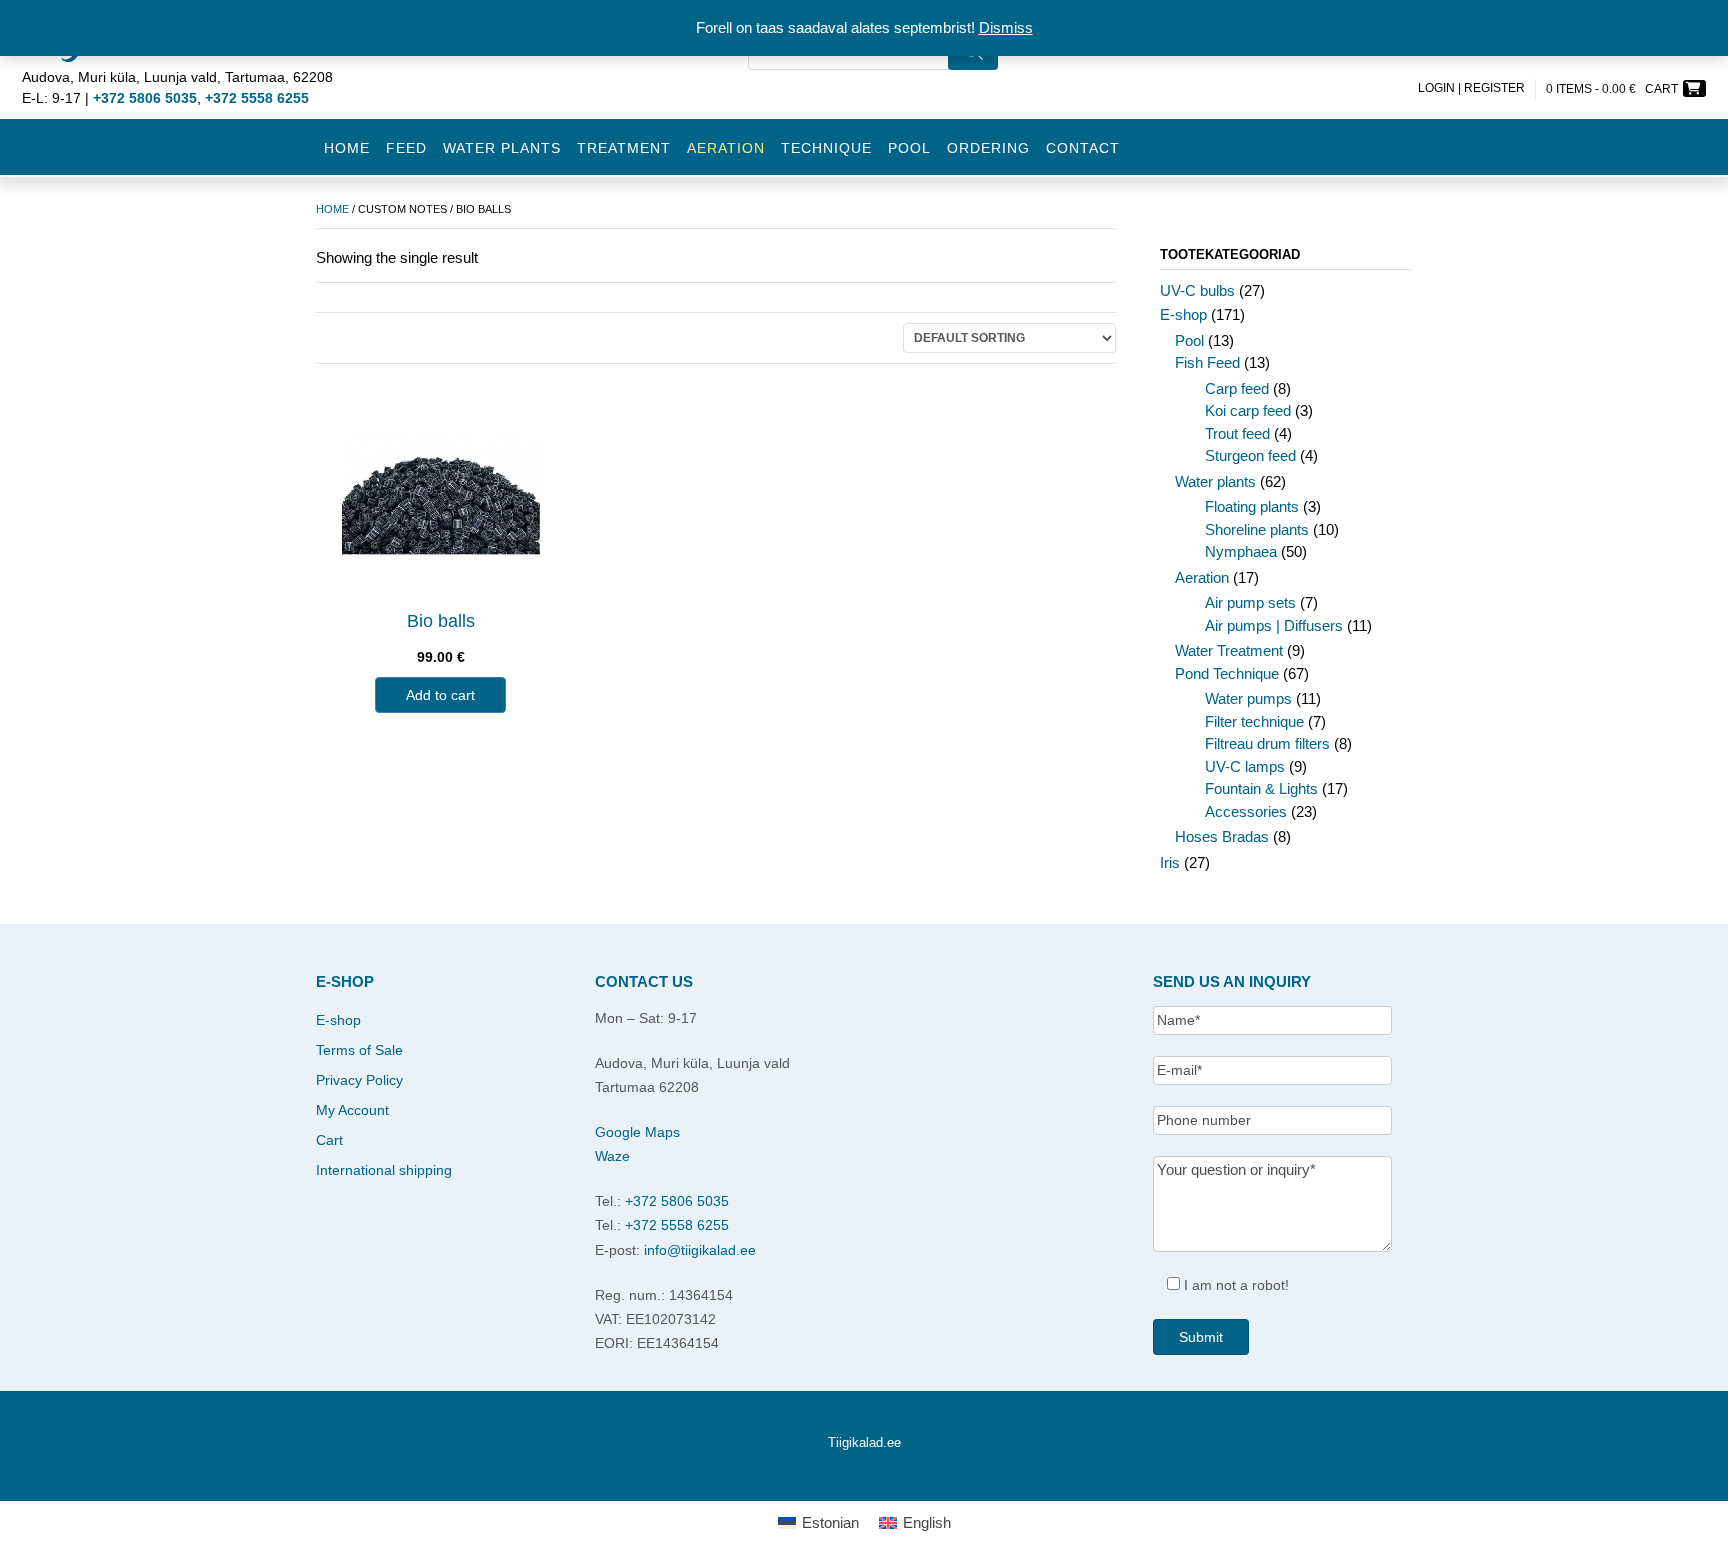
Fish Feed (1207, 362)
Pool (909, 148)
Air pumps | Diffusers (1274, 625)
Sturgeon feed (1250, 455)
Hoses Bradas (1222, 836)
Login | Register (1471, 88)
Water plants (502, 148)
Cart (329, 1140)
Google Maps (637, 1132)
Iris (1170, 862)
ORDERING (988, 148)
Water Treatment (1229, 650)
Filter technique (1254, 721)
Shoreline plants (1257, 529)
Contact (1083, 148)
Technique (826, 148)
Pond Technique (1227, 673)
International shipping (384, 1170)
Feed (406, 148)
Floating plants (1252, 506)
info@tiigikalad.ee (700, 1250)
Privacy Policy (359, 1080)
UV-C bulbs (1197, 290)
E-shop (1183, 314)
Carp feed (1237, 388)
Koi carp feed (1248, 410)
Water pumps (1248, 698)
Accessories (1246, 811)
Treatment (624, 148)
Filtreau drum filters (1267, 743)
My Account (352, 1110)
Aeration (1202, 577)
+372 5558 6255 (677, 1225)
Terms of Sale (359, 1050)
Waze (612, 1156)
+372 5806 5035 (677, 1201)
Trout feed (1237, 433)
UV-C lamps (1245, 766)
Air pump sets (1250, 602)
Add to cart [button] (440, 695)
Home (347, 148)
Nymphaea (1241, 551)
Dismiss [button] (1006, 27)
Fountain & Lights (1261, 788)
